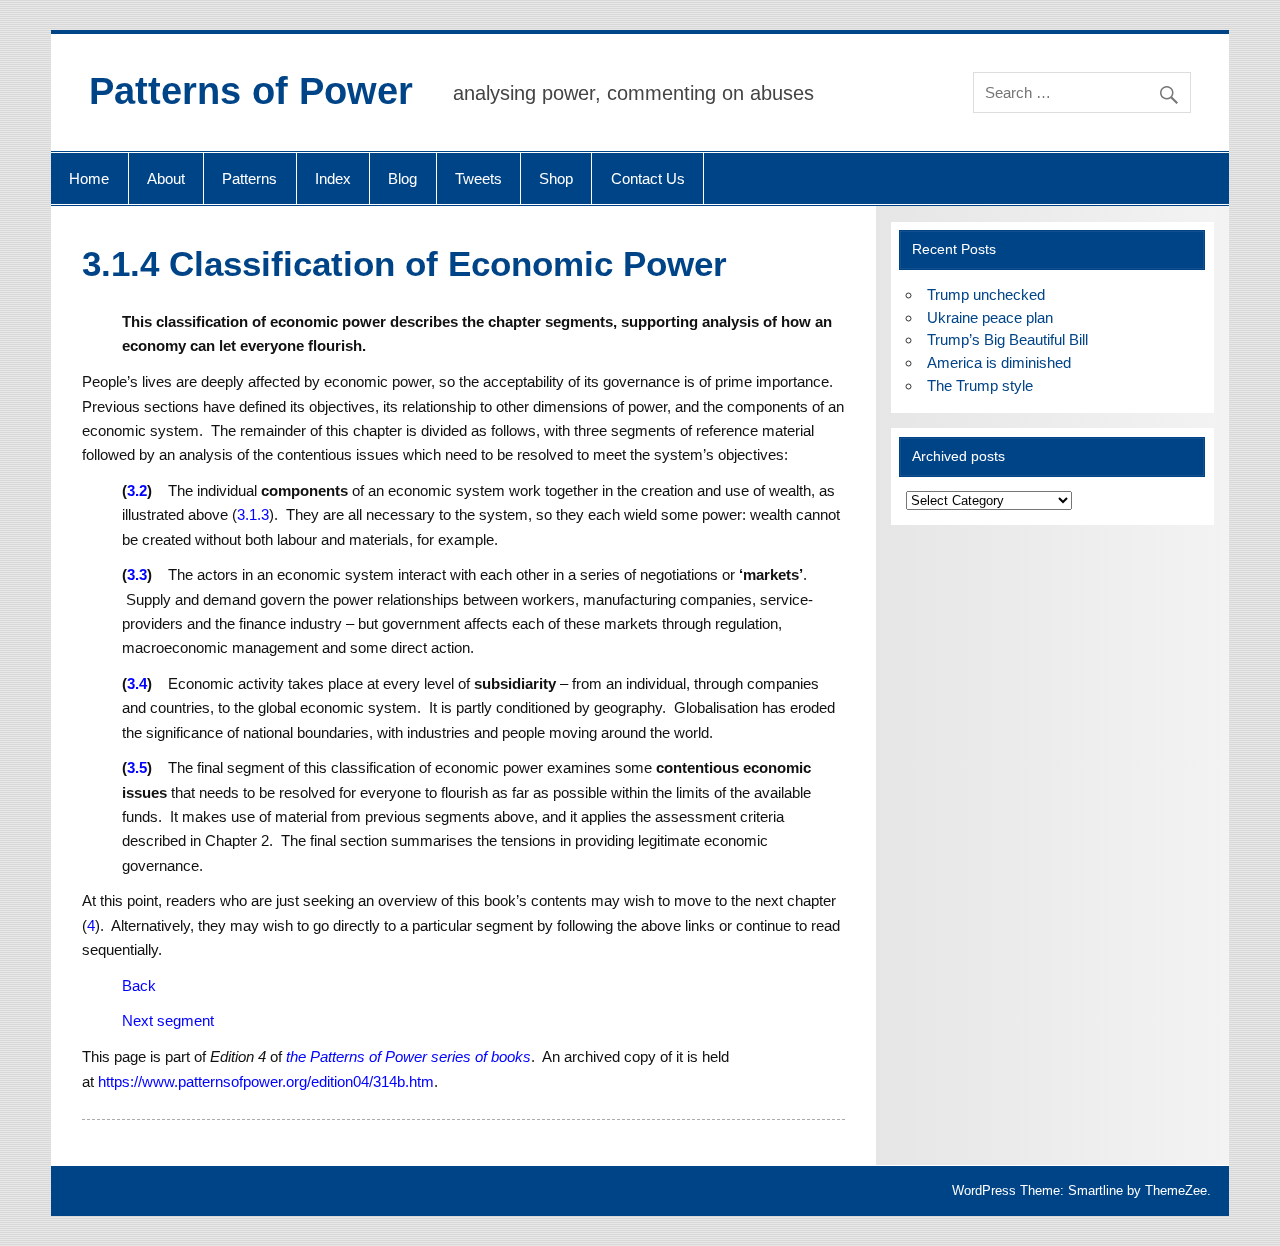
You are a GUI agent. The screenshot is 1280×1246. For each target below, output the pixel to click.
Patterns (249, 178)
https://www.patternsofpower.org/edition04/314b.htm (266, 1081)
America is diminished (999, 362)
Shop (556, 178)
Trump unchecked (986, 294)
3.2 (137, 490)
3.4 (137, 683)
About (166, 178)
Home (89, 178)
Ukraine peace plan (990, 317)
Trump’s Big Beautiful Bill (1007, 339)
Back (139, 985)
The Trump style (980, 385)
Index (333, 178)
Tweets (478, 178)
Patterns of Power (251, 91)
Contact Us (648, 178)
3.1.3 (253, 514)
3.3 (137, 574)
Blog (402, 178)
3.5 (137, 767)
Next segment (168, 1020)
